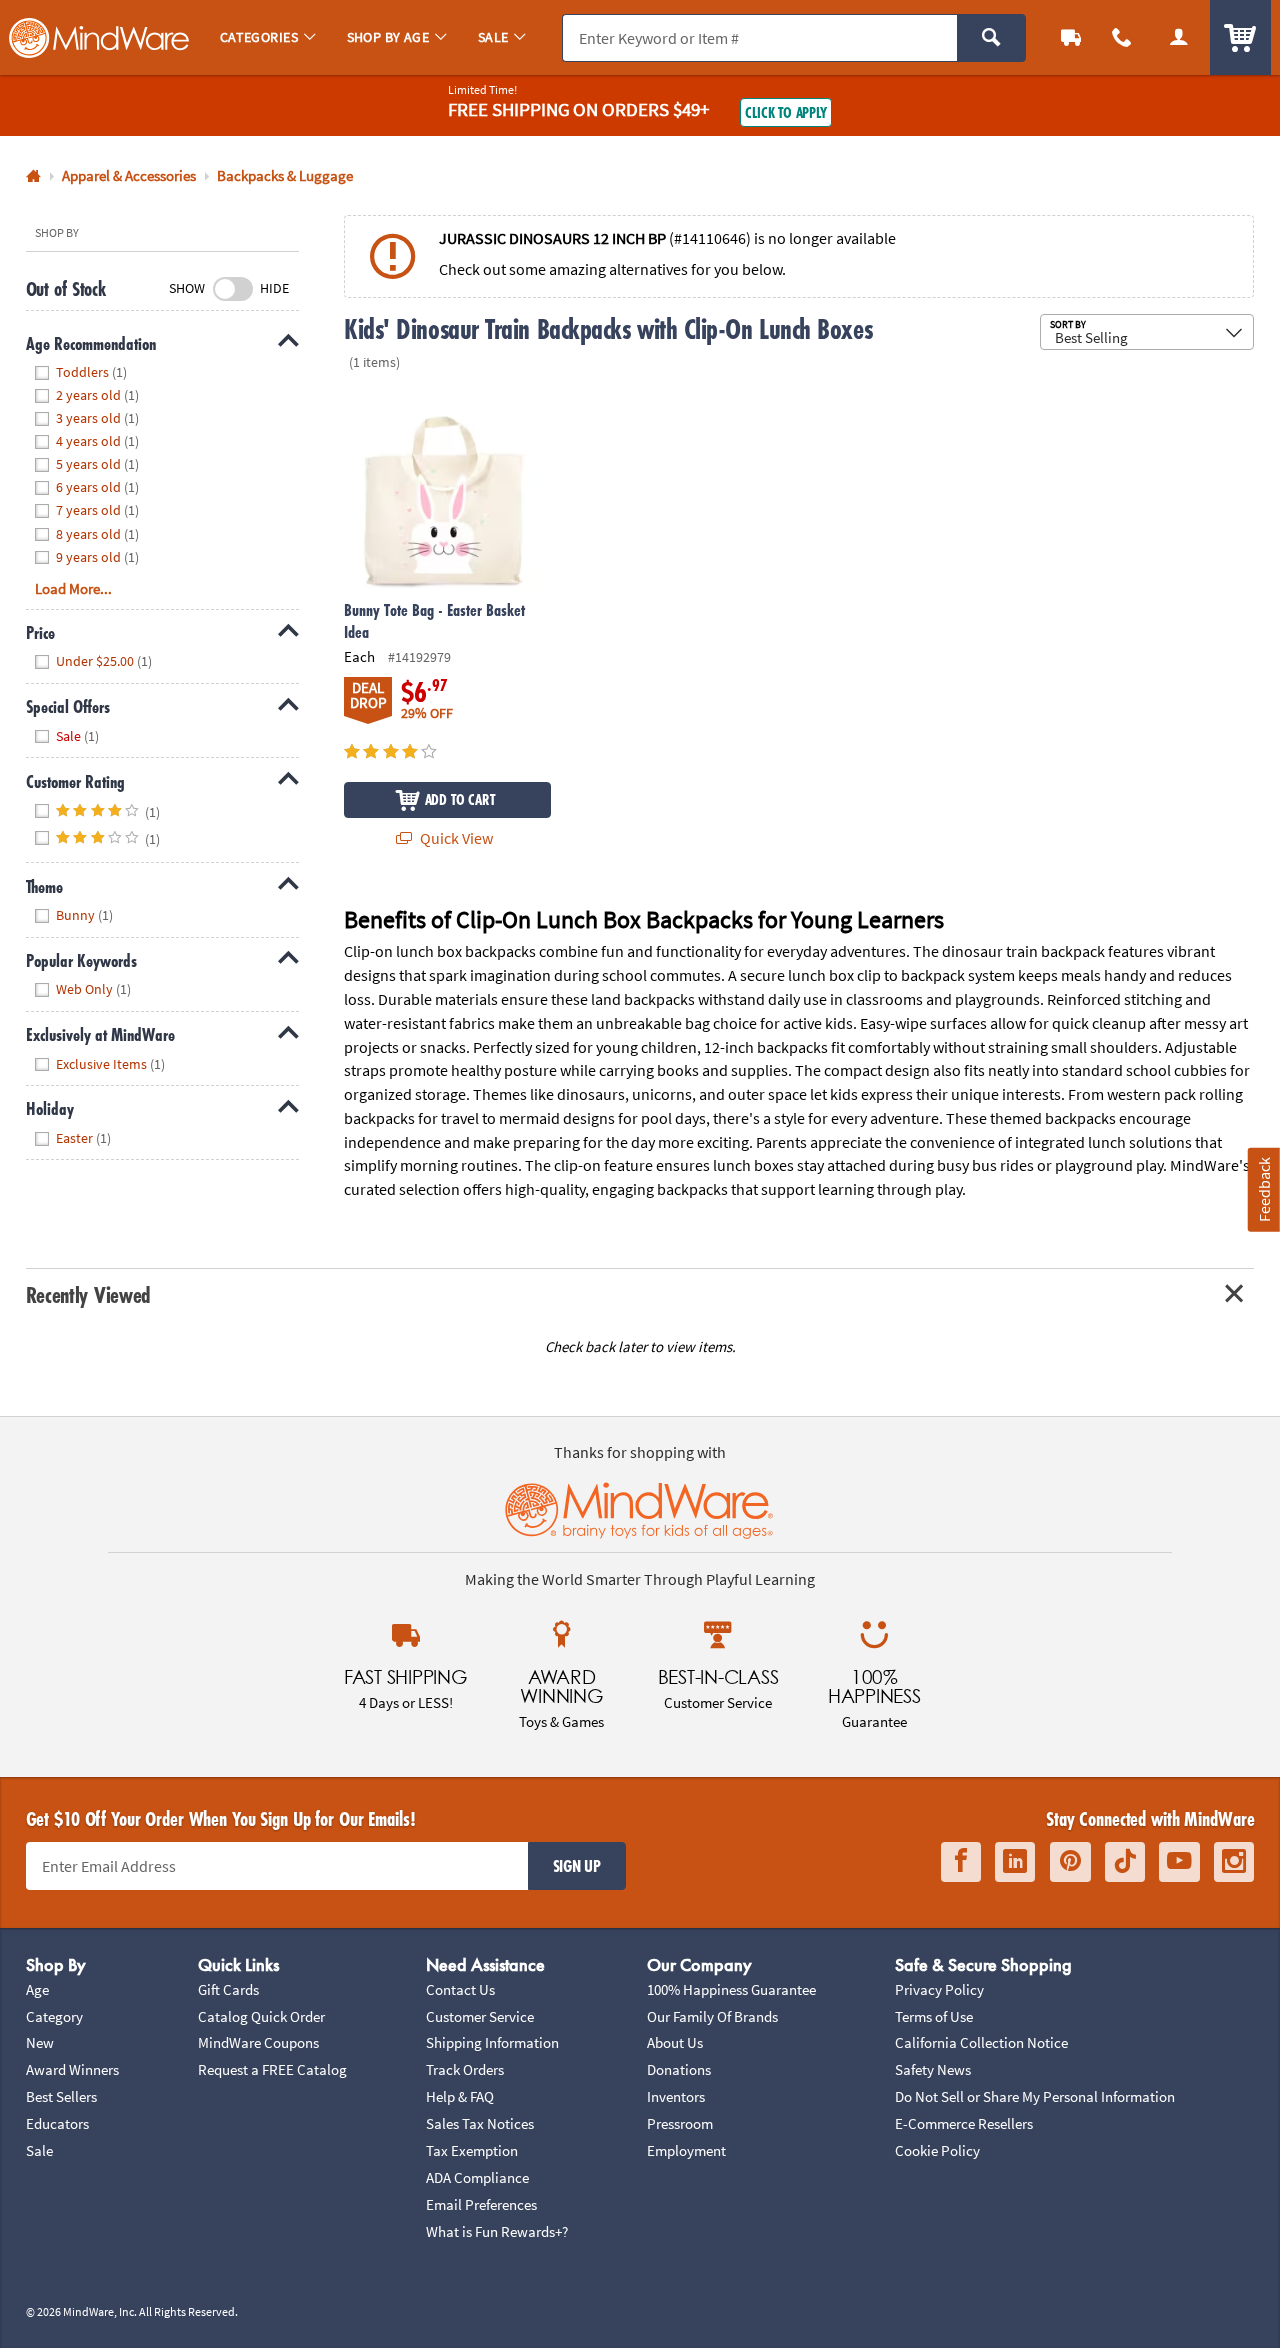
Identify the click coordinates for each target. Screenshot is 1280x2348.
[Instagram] (1234, 1861)
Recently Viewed (88, 1294)
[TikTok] (1125, 1861)
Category (54, 2016)
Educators (57, 2123)
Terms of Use (934, 2016)
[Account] (1178, 37)
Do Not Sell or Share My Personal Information (1035, 2096)
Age (37, 1989)
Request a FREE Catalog (272, 2069)
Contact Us (460, 1989)
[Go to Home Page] (33, 176)
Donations (679, 2069)
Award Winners (72, 2069)
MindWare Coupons (258, 2042)
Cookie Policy (937, 2150)
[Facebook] (961, 1861)
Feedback (1264, 1189)
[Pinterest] (1070, 1861)
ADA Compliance (477, 2177)
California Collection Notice (981, 2042)
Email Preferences (481, 2204)
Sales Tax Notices (480, 2123)
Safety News (933, 2069)
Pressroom (680, 2123)
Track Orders (465, 2069)
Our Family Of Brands (712, 2016)
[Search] (991, 38)
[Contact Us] (1122, 37)
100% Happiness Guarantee (731, 1989)
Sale (39, 2150)
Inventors (676, 2096)
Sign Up (577, 1866)
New (40, 2042)
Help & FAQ (460, 2096)
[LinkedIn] (1015, 1861)
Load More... (73, 588)
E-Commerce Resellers (964, 2123)
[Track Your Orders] (1071, 37)
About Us (675, 2042)
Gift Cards (228, 1989)
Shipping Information (492, 2042)
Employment (686, 2150)
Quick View (455, 838)
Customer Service (480, 2016)
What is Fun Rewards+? (497, 2231)
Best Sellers (61, 2096)
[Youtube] (1179, 1861)
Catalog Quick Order (261, 2016)
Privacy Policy (939, 1989)
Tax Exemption (472, 2150)
